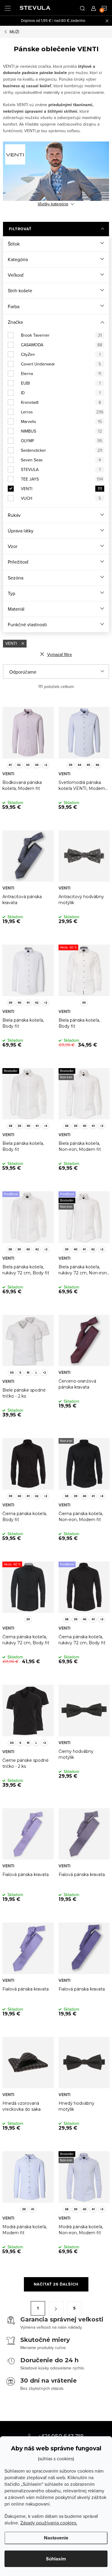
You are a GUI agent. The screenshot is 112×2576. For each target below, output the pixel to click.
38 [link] (10, 1126)
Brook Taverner (61, 335)
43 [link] (28, 765)
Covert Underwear (61, 364)
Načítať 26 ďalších (56, 2284)
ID (61, 393)
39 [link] (70, 765)
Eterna (61, 374)
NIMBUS (61, 431)
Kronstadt (61, 402)
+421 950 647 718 (61, 2436)
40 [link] (19, 1003)
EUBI (61, 383)
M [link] (28, 1373)
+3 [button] (102, 1126)
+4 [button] (46, 1126)
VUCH (61, 498)
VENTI (62, 489)
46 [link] (97, 765)
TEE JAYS (62, 479)
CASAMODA (62, 345)
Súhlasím (56, 2559)
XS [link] (12, 1373)
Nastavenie (56, 2538)
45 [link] (88, 765)
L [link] (36, 1373)
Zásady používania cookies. (49, 2523)
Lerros (62, 412)
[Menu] (8, 8)
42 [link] (19, 765)
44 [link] (37, 765)
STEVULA (61, 469)
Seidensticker (62, 450)
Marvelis (61, 421)
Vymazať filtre (60, 654)
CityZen (61, 354)
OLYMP (62, 441)
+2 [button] (46, 765)
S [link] (20, 1373)
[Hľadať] (82, 8)
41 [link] (10, 765)
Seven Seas (61, 460)
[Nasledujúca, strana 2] (56, 2308)
